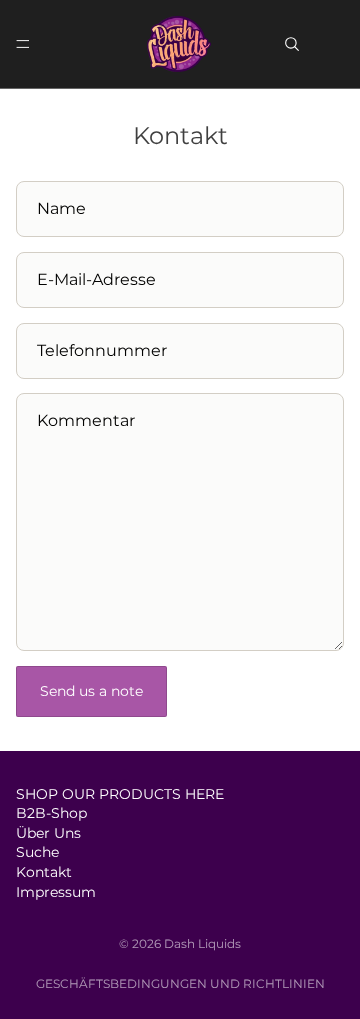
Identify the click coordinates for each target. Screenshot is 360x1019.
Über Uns (48, 833)
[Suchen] (292, 44)
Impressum (56, 891)
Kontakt (44, 872)
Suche (37, 852)
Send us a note (91, 691)
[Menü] (23, 44)
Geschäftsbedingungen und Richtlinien (180, 983)
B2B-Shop (51, 813)
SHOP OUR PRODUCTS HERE (120, 793)
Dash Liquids (202, 943)
